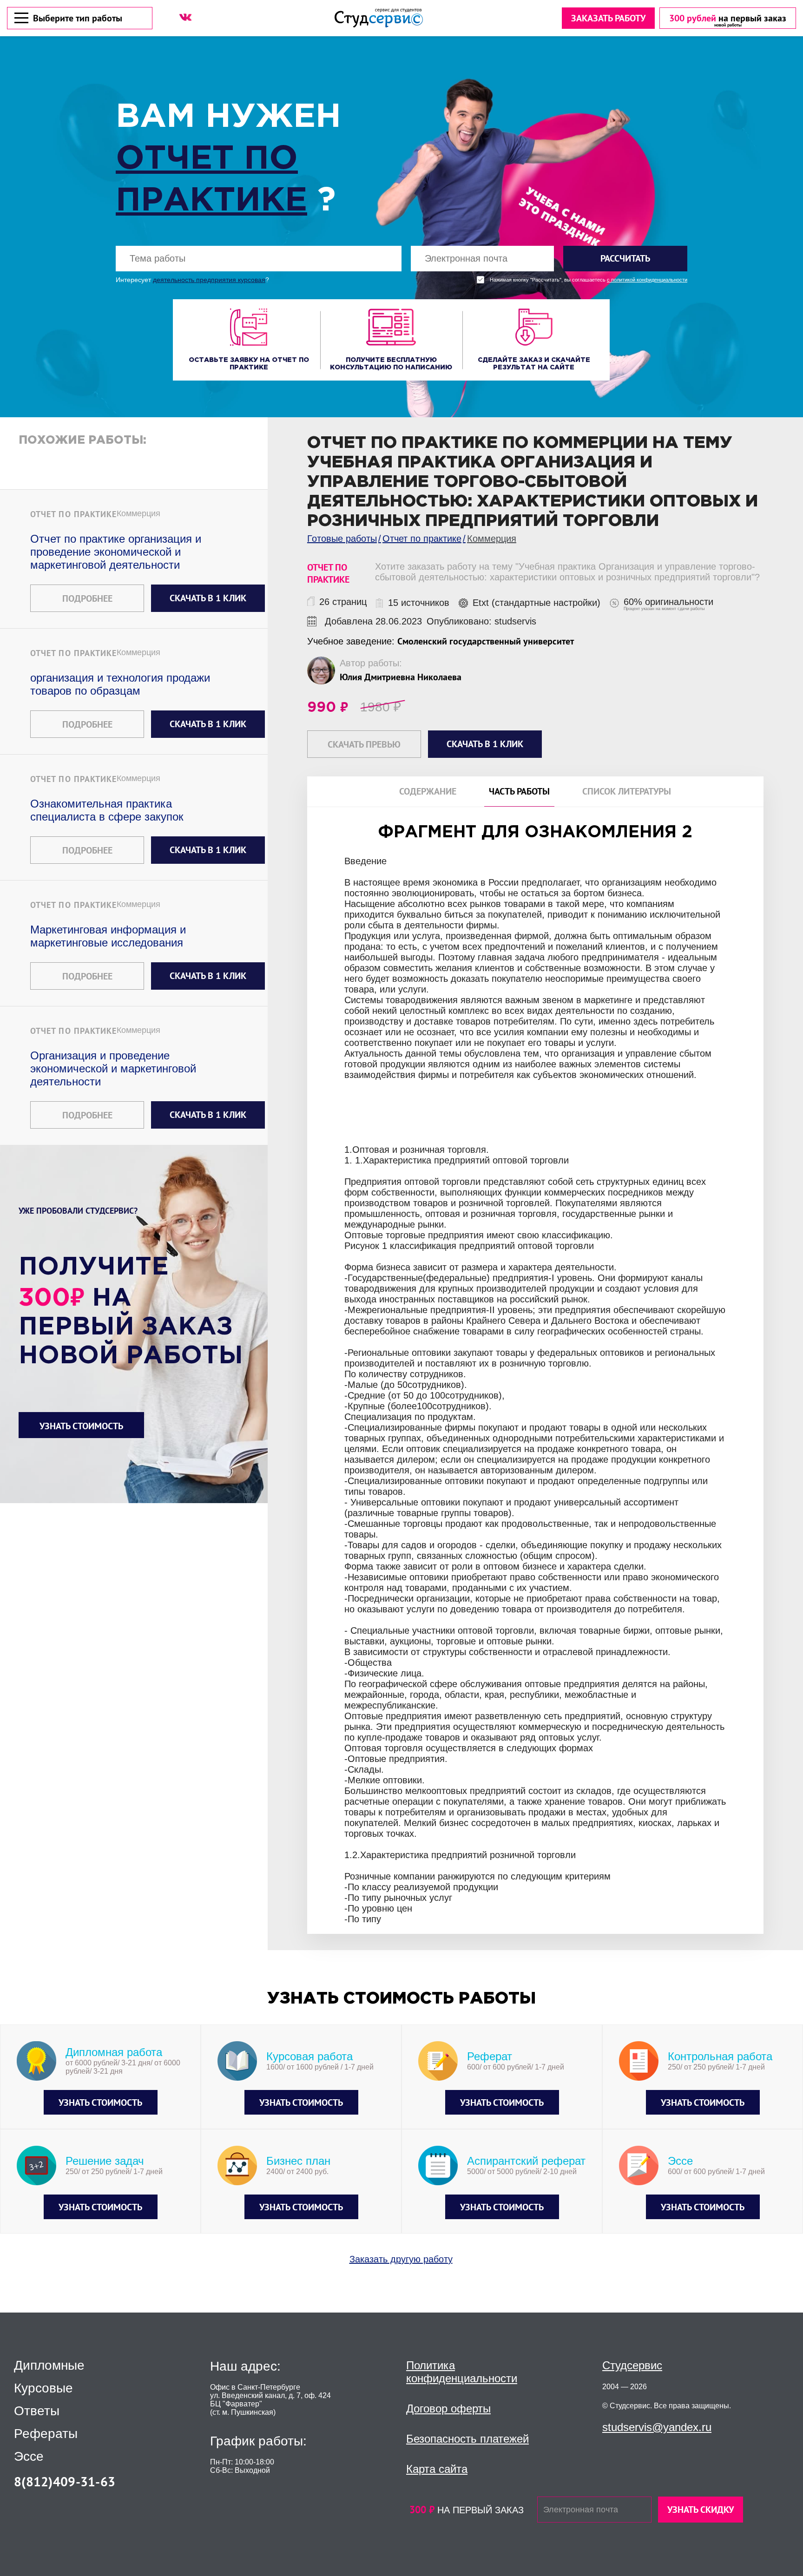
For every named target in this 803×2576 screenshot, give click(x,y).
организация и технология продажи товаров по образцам (120, 684)
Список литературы (627, 792)
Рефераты (46, 2434)
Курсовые (43, 2388)
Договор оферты (448, 2408)
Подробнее (87, 598)
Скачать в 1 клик (208, 598)
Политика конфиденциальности (462, 2372)
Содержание (428, 792)
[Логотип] (379, 18)
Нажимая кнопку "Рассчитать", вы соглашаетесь (589, 280)
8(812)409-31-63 (65, 2481)
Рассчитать (625, 258)
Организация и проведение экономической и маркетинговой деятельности (113, 1068)
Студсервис (632, 2365)
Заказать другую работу (401, 2259)
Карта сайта (437, 2469)
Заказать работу (608, 18)
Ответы (37, 2411)
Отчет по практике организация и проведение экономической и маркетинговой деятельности (116, 552)
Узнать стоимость (81, 1426)
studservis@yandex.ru (657, 2427)
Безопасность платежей (467, 2439)
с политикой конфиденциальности (647, 280)
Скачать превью (364, 744)
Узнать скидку (701, 2510)
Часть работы (519, 792)
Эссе (29, 2457)
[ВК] (185, 17)
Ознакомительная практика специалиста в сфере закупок (107, 810)
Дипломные (49, 2366)
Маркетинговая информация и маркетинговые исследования (108, 936)
